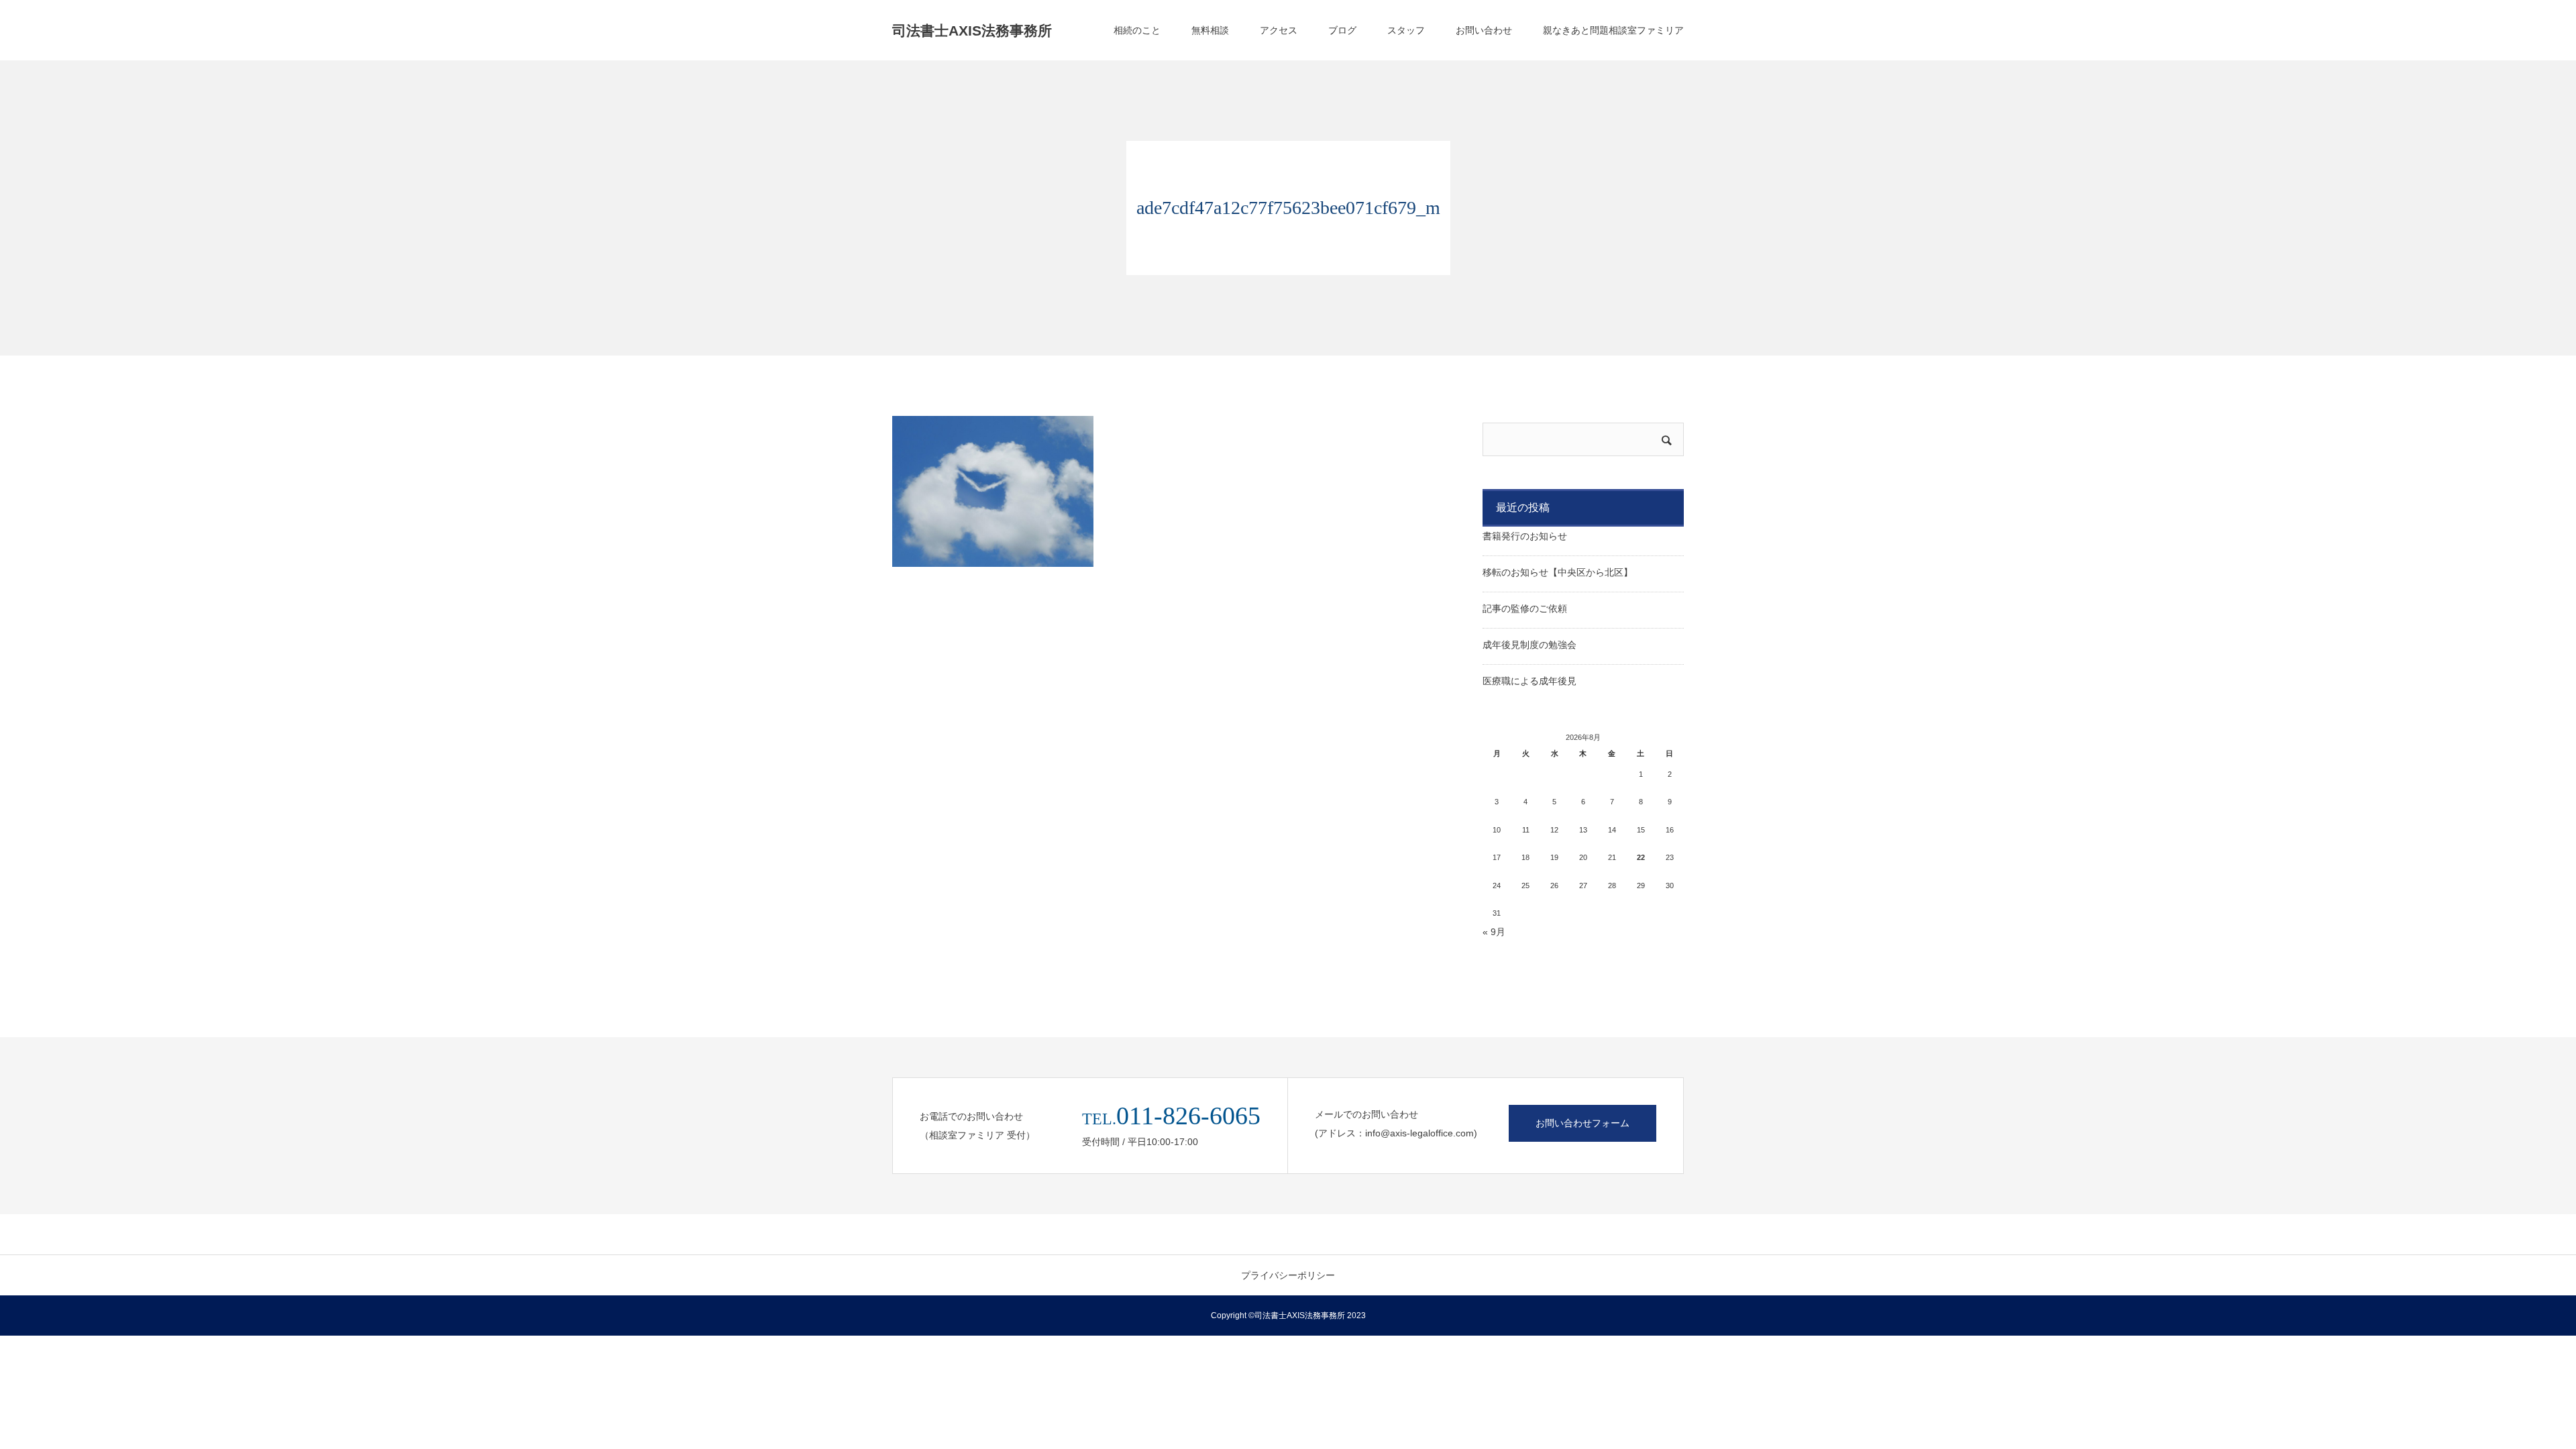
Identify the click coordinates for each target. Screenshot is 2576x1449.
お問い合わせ (1484, 30)
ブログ (1342, 30)
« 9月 (1494, 932)
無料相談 (1210, 30)
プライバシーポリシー (1288, 1275)
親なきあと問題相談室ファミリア (1613, 30)
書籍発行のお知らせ (1525, 536)
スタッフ (1406, 30)
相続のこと (1137, 30)
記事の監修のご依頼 (1525, 608)
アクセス (1279, 30)
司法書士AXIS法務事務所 (972, 31)
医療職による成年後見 (1529, 681)
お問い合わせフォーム (1582, 1123)
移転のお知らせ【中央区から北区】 (1558, 572)
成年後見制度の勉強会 (1529, 645)
